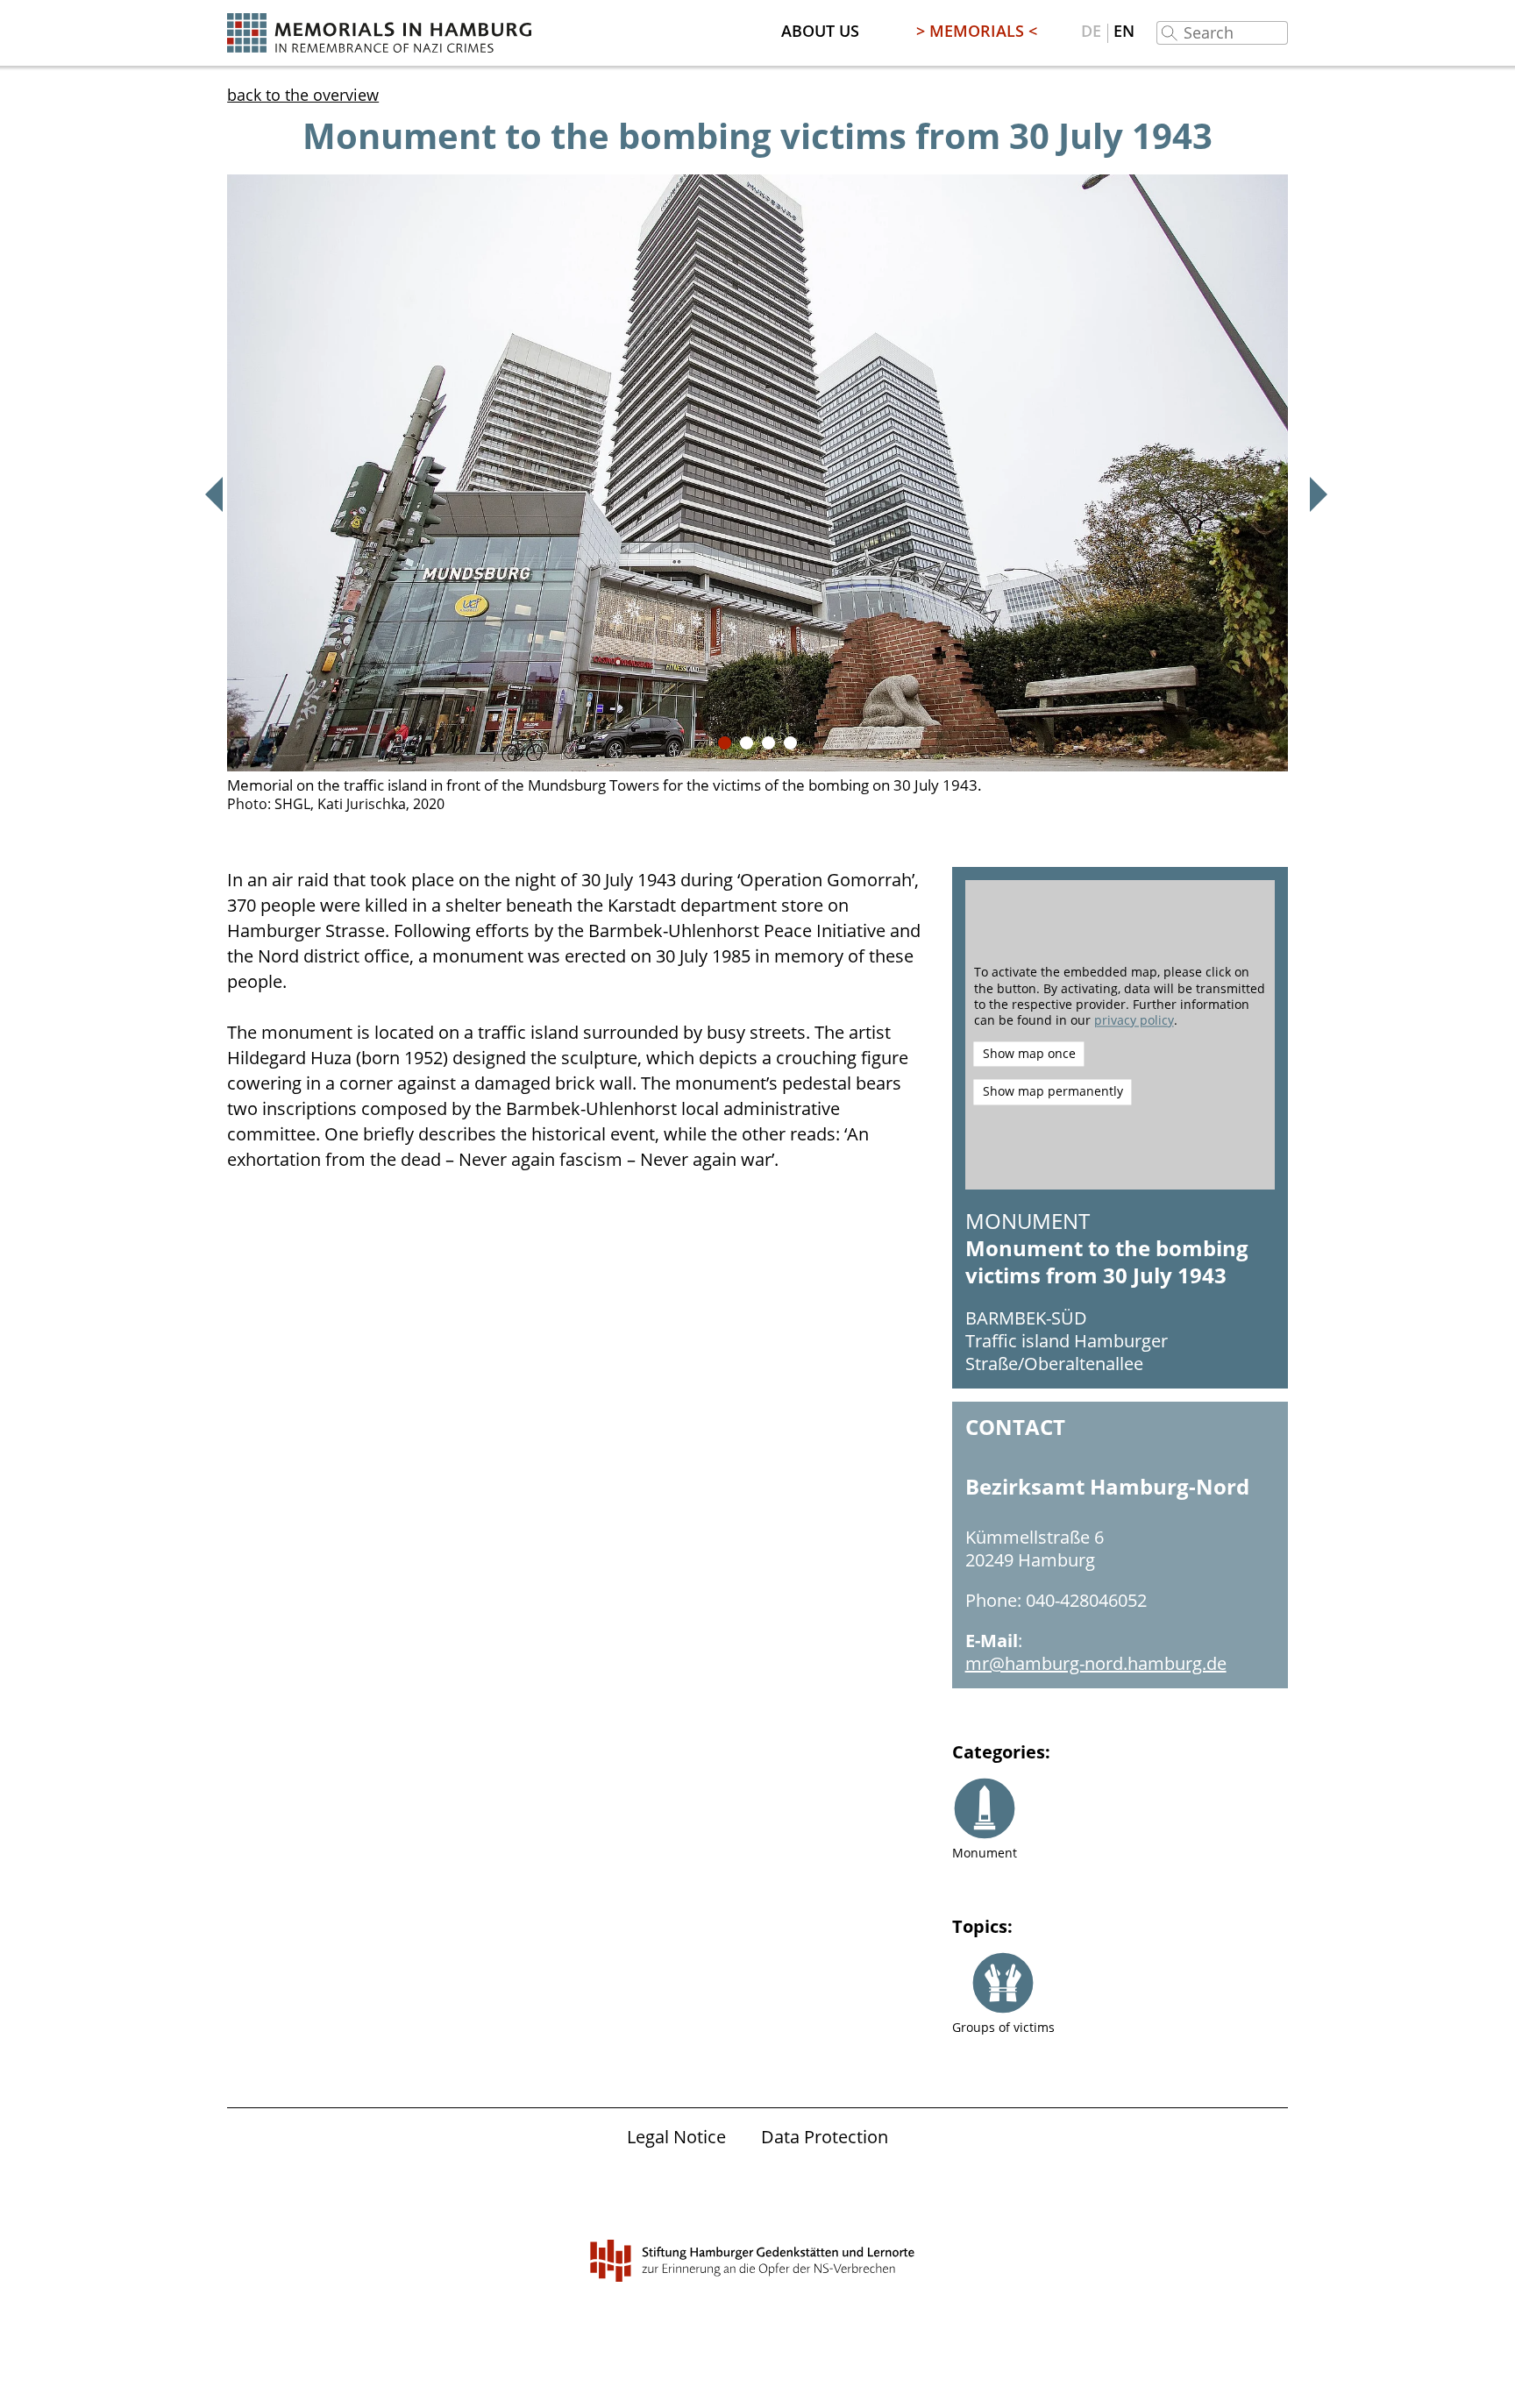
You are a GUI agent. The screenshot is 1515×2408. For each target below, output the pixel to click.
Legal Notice (676, 2137)
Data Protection (825, 2137)
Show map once (1029, 1054)
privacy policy (1134, 1020)
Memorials (977, 31)
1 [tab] (725, 743)
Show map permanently (1053, 1092)
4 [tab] (790, 743)
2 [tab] (747, 743)
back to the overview (303, 95)
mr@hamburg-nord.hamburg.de (1096, 1663)
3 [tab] (768, 743)
